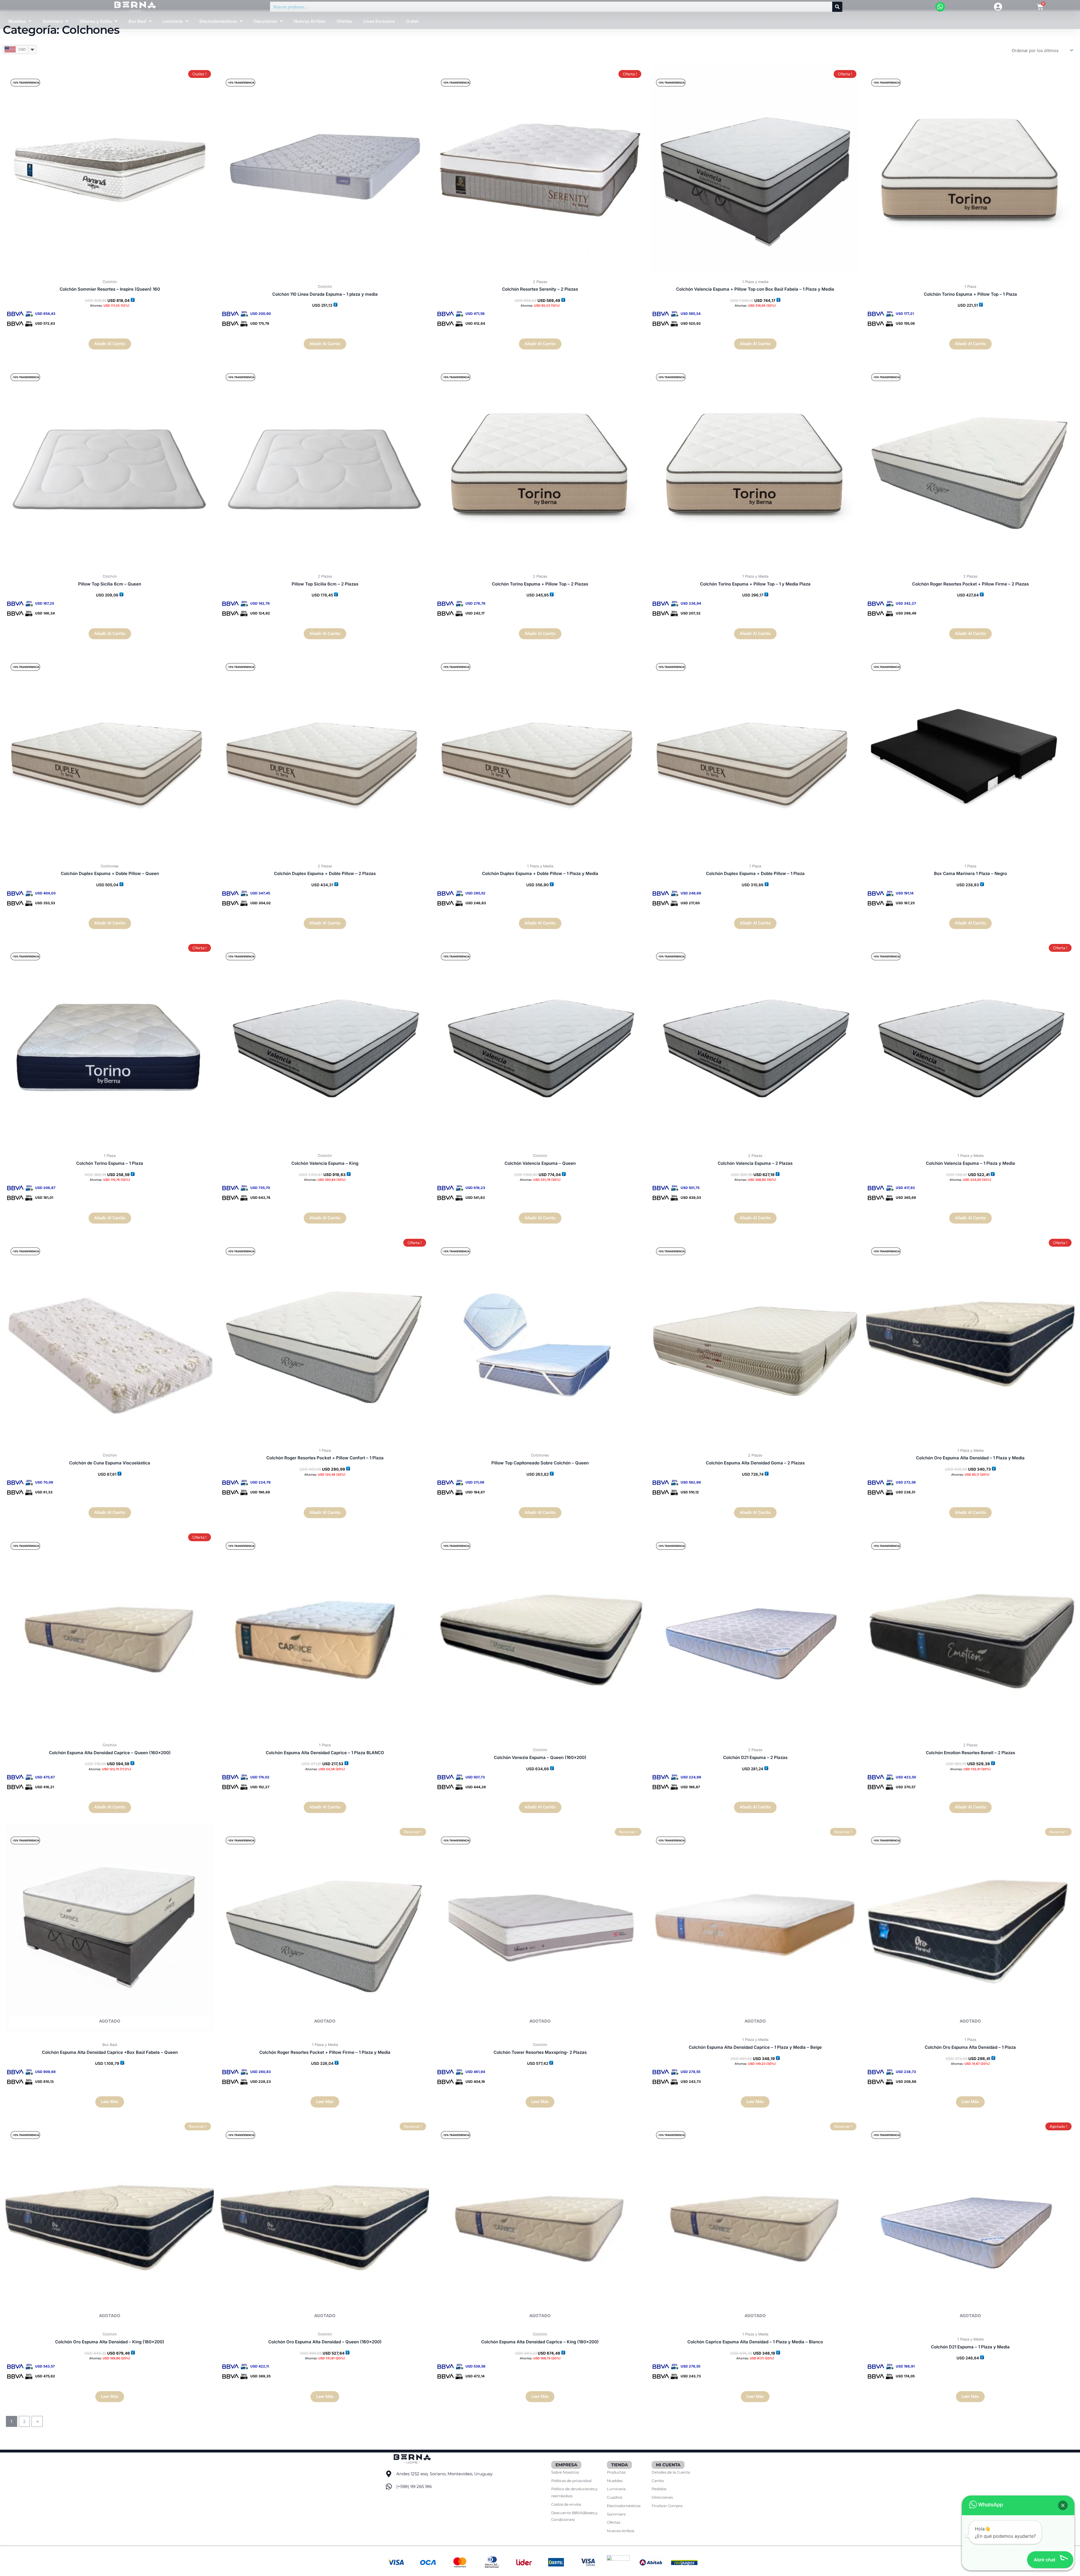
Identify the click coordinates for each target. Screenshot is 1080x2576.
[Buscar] (837, 7)
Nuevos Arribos (310, 21)
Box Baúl (137, 21)
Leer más (110, 2102)
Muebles (17, 21)
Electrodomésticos (218, 21)
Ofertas (344, 21)
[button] (1063, 2505)
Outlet (412, 21)
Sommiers (53, 21)
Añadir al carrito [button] (110, 344)
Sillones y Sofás (96, 21)
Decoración (265, 21)
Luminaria (173, 21)
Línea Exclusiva (379, 21)
